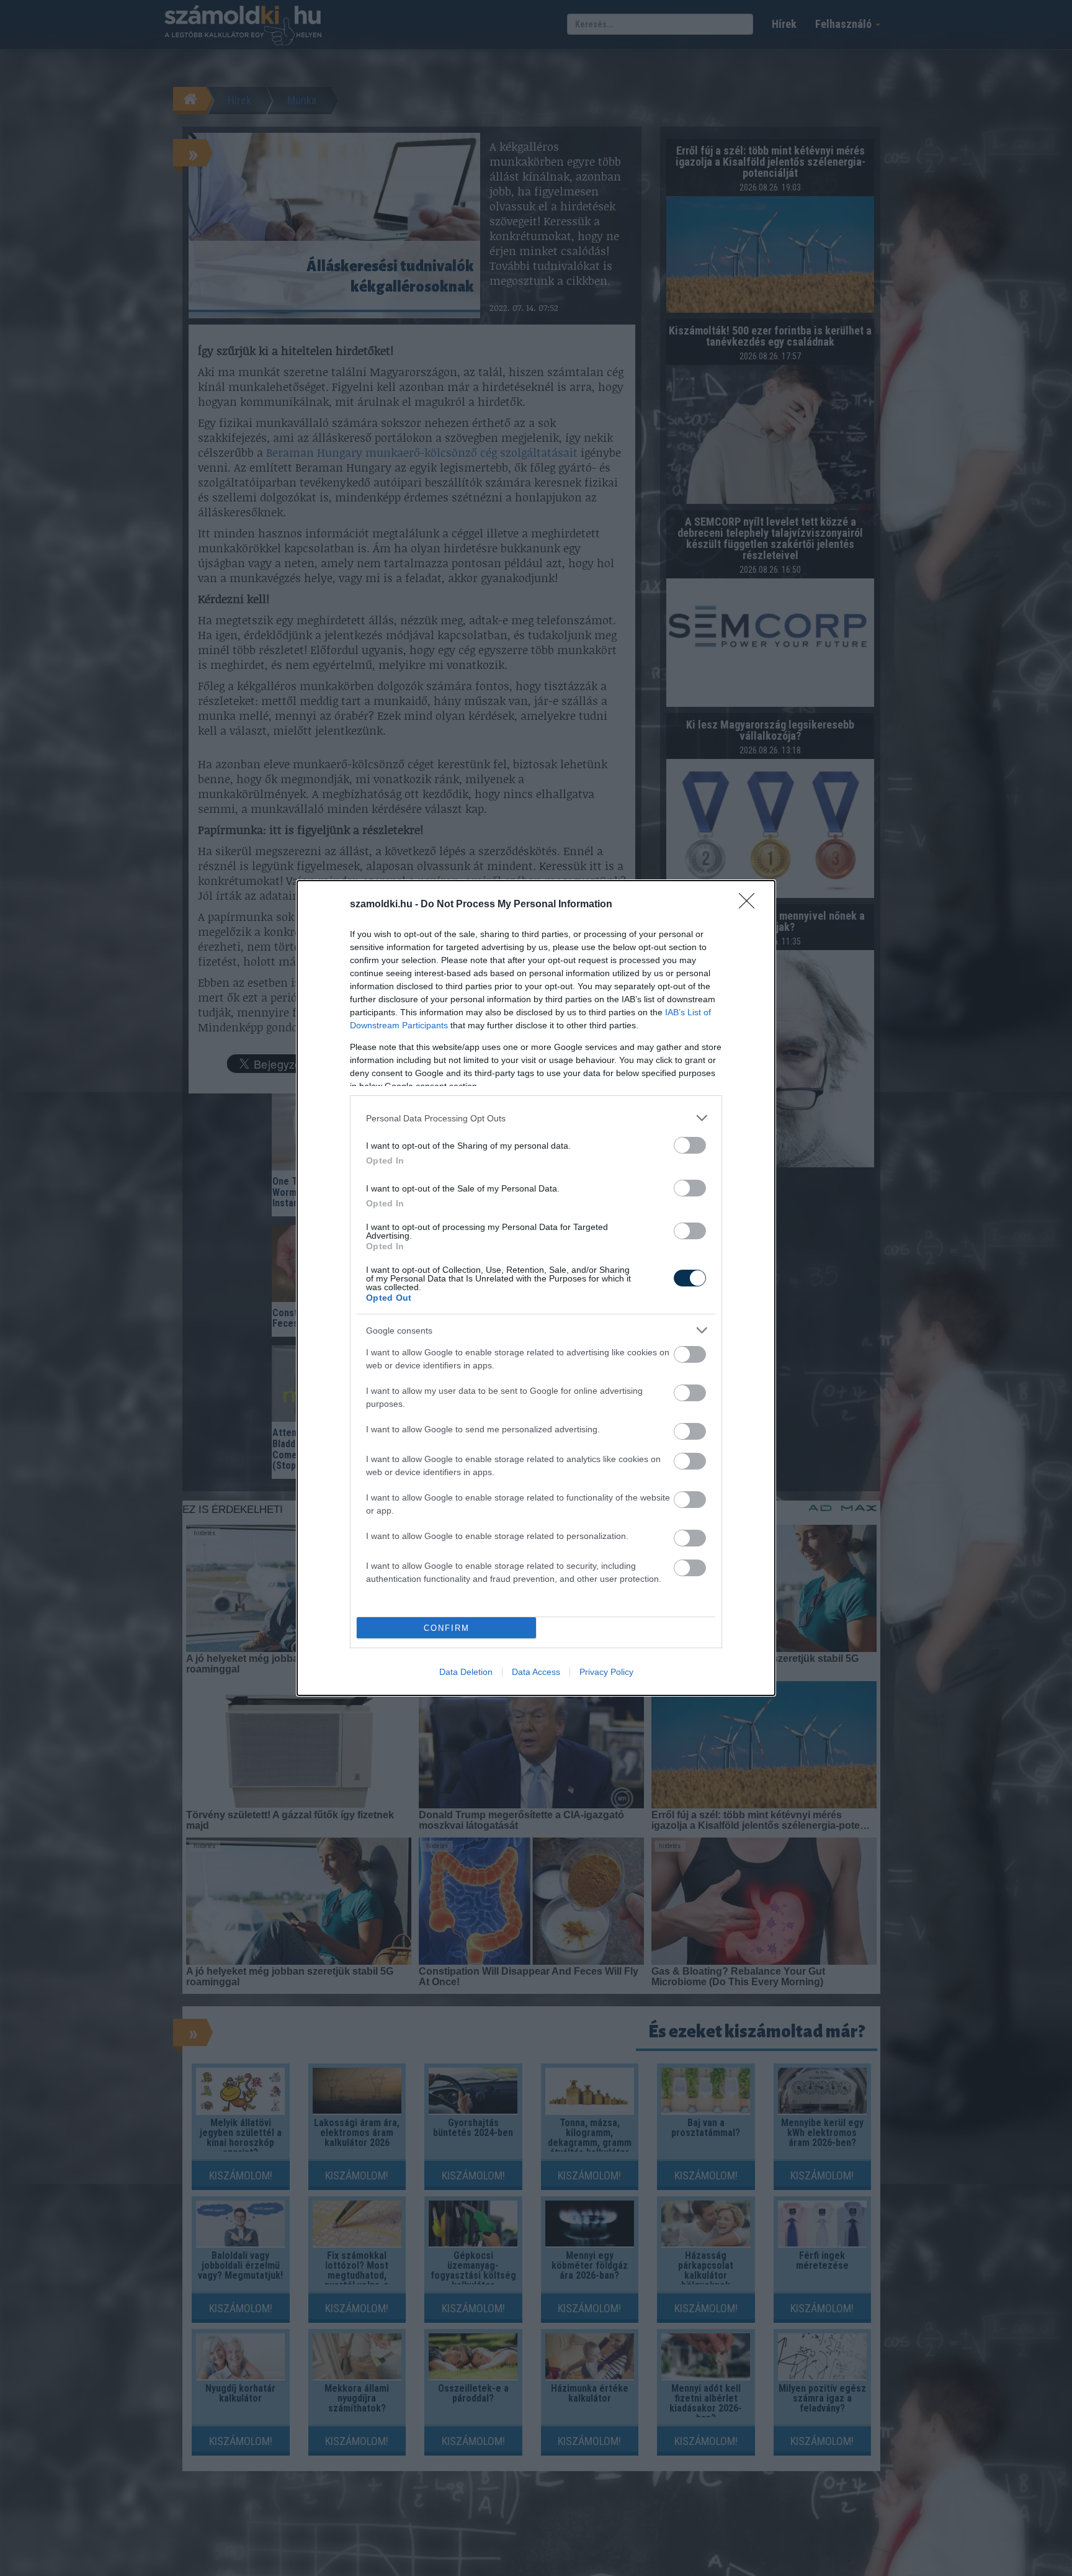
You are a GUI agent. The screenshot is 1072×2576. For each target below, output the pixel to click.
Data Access (536, 1672)
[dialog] (536, 1288)
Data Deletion (466, 1672)
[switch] (690, 1145)
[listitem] (536, 1118)
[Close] (751, 905)
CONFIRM (447, 1628)
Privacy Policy (606, 1672)
